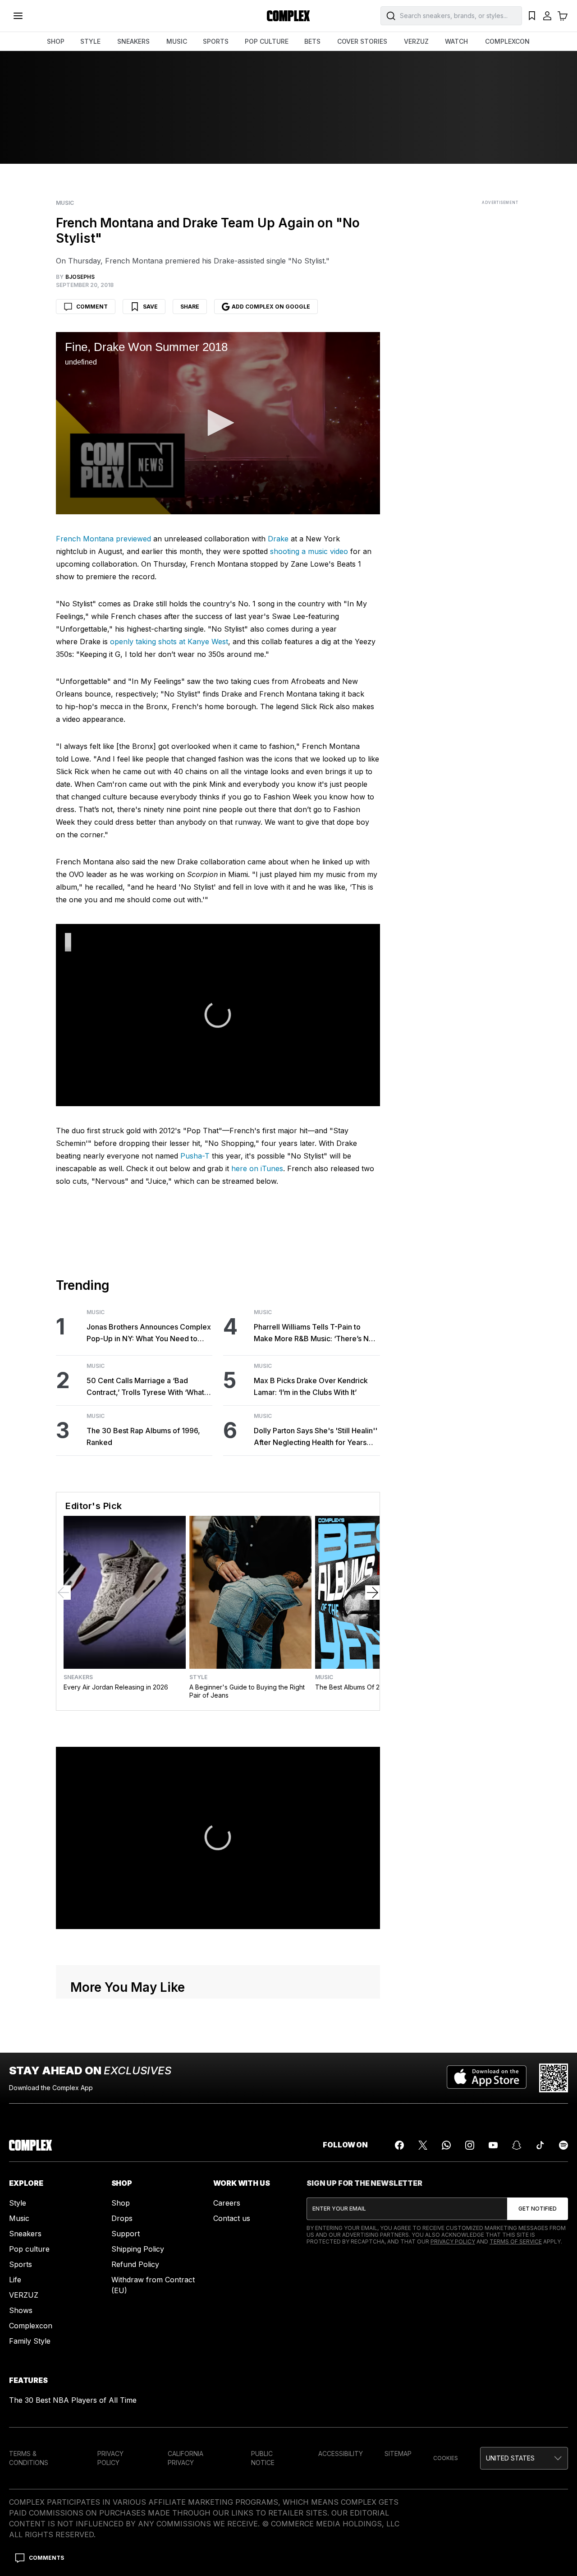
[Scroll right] (372, 1593)
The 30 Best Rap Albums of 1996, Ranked (143, 1436)
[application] (218, 423)
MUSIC (177, 41)
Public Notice (263, 2458)
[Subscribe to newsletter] (538, 2209)
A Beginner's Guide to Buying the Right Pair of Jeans (247, 1691)
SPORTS (216, 41)
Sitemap (398, 2454)
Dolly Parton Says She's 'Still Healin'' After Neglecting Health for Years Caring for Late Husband (316, 1437)
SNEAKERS (133, 41)
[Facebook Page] (399, 2145)
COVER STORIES (362, 41)
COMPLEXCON (507, 41)
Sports (21, 2264)
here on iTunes (257, 1168)
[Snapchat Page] (517, 2145)
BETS (312, 41)
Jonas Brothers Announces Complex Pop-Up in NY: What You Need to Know (149, 1333)
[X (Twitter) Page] (423, 2145)
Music (65, 203)
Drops (122, 2218)
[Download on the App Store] (487, 2078)
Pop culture (29, 2249)
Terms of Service (516, 2241)
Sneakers (78, 1677)
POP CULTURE (267, 41)
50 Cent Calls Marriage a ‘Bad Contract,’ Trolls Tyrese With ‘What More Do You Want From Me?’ (145, 1387)
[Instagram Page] (470, 2145)
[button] (218, 423)
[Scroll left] (64, 1593)
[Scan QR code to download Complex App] (554, 2078)
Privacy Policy (453, 2241)
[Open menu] (18, 16)
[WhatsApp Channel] (446, 2145)
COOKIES (446, 2458)
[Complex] (288, 16)
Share (190, 307)
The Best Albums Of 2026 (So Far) (366, 1687)
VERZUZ (416, 41)
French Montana (85, 539)
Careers (227, 2203)
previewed (133, 539)
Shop (121, 2203)
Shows (21, 2310)
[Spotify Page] (563, 2145)
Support (126, 2234)
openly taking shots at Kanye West (169, 642)
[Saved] (532, 16)
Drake (278, 539)
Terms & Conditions (29, 2458)
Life (15, 2280)
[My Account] (547, 16)
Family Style (30, 2341)
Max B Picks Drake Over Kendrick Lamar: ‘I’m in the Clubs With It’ (311, 1386)
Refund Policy (135, 2264)
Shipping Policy (138, 2249)
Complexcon (31, 2326)
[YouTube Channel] (493, 2145)
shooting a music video (309, 551)
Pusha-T (195, 1156)
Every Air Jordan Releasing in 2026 (116, 1687)
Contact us (232, 2218)
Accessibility (341, 2454)
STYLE (90, 41)
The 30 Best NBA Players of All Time (73, 2400)
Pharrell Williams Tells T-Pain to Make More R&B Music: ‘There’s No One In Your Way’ (314, 1333)
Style (198, 1677)
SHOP (56, 41)
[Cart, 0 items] (563, 16)
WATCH (456, 41)
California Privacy (185, 2458)
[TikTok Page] (540, 2145)
